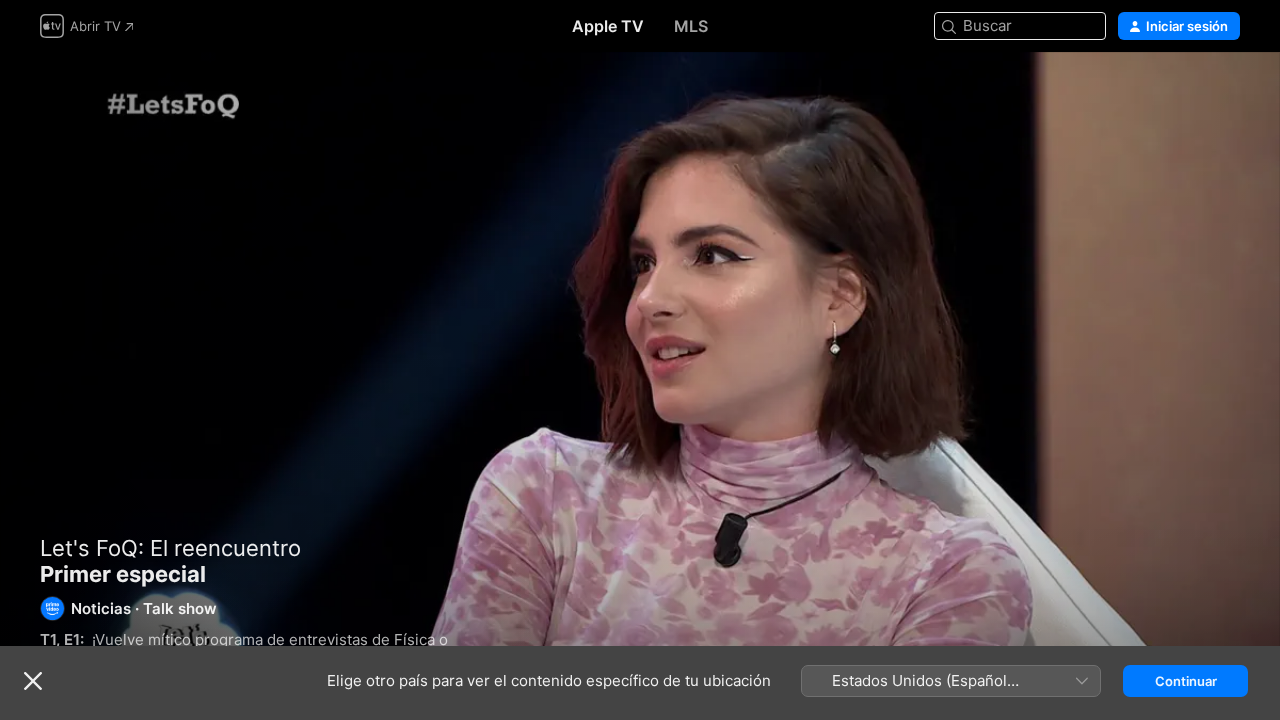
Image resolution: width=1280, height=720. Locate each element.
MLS (691, 26)
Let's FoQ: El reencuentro (170, 548)
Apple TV (608, 26)
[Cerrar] (33, 681)
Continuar (1186, 681)
